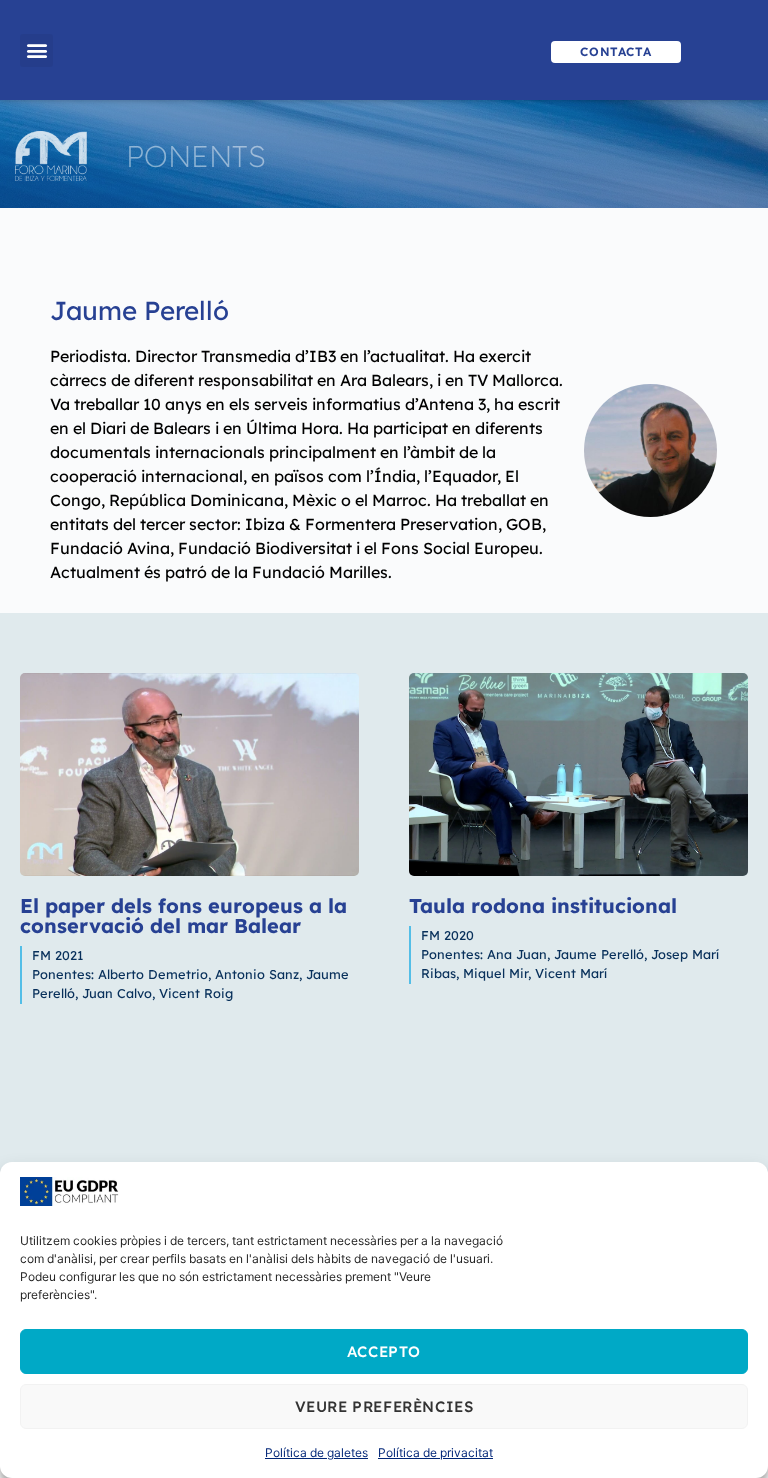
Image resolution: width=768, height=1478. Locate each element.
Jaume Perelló (139, 310)
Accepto (384, 1351)
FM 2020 (447, 935)
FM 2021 (57, 955)
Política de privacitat (435, 1452)
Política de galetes (316, 1452)
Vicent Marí (571, 973)
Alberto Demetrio (153, 974)
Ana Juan (517, 954)
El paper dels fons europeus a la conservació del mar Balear (183, 915)
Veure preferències (384, 1406)
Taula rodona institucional (543, 905)
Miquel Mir (495, 973)
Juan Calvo (117, 993)
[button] (36, 50)
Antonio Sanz (257, 974)
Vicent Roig (196, 993)
